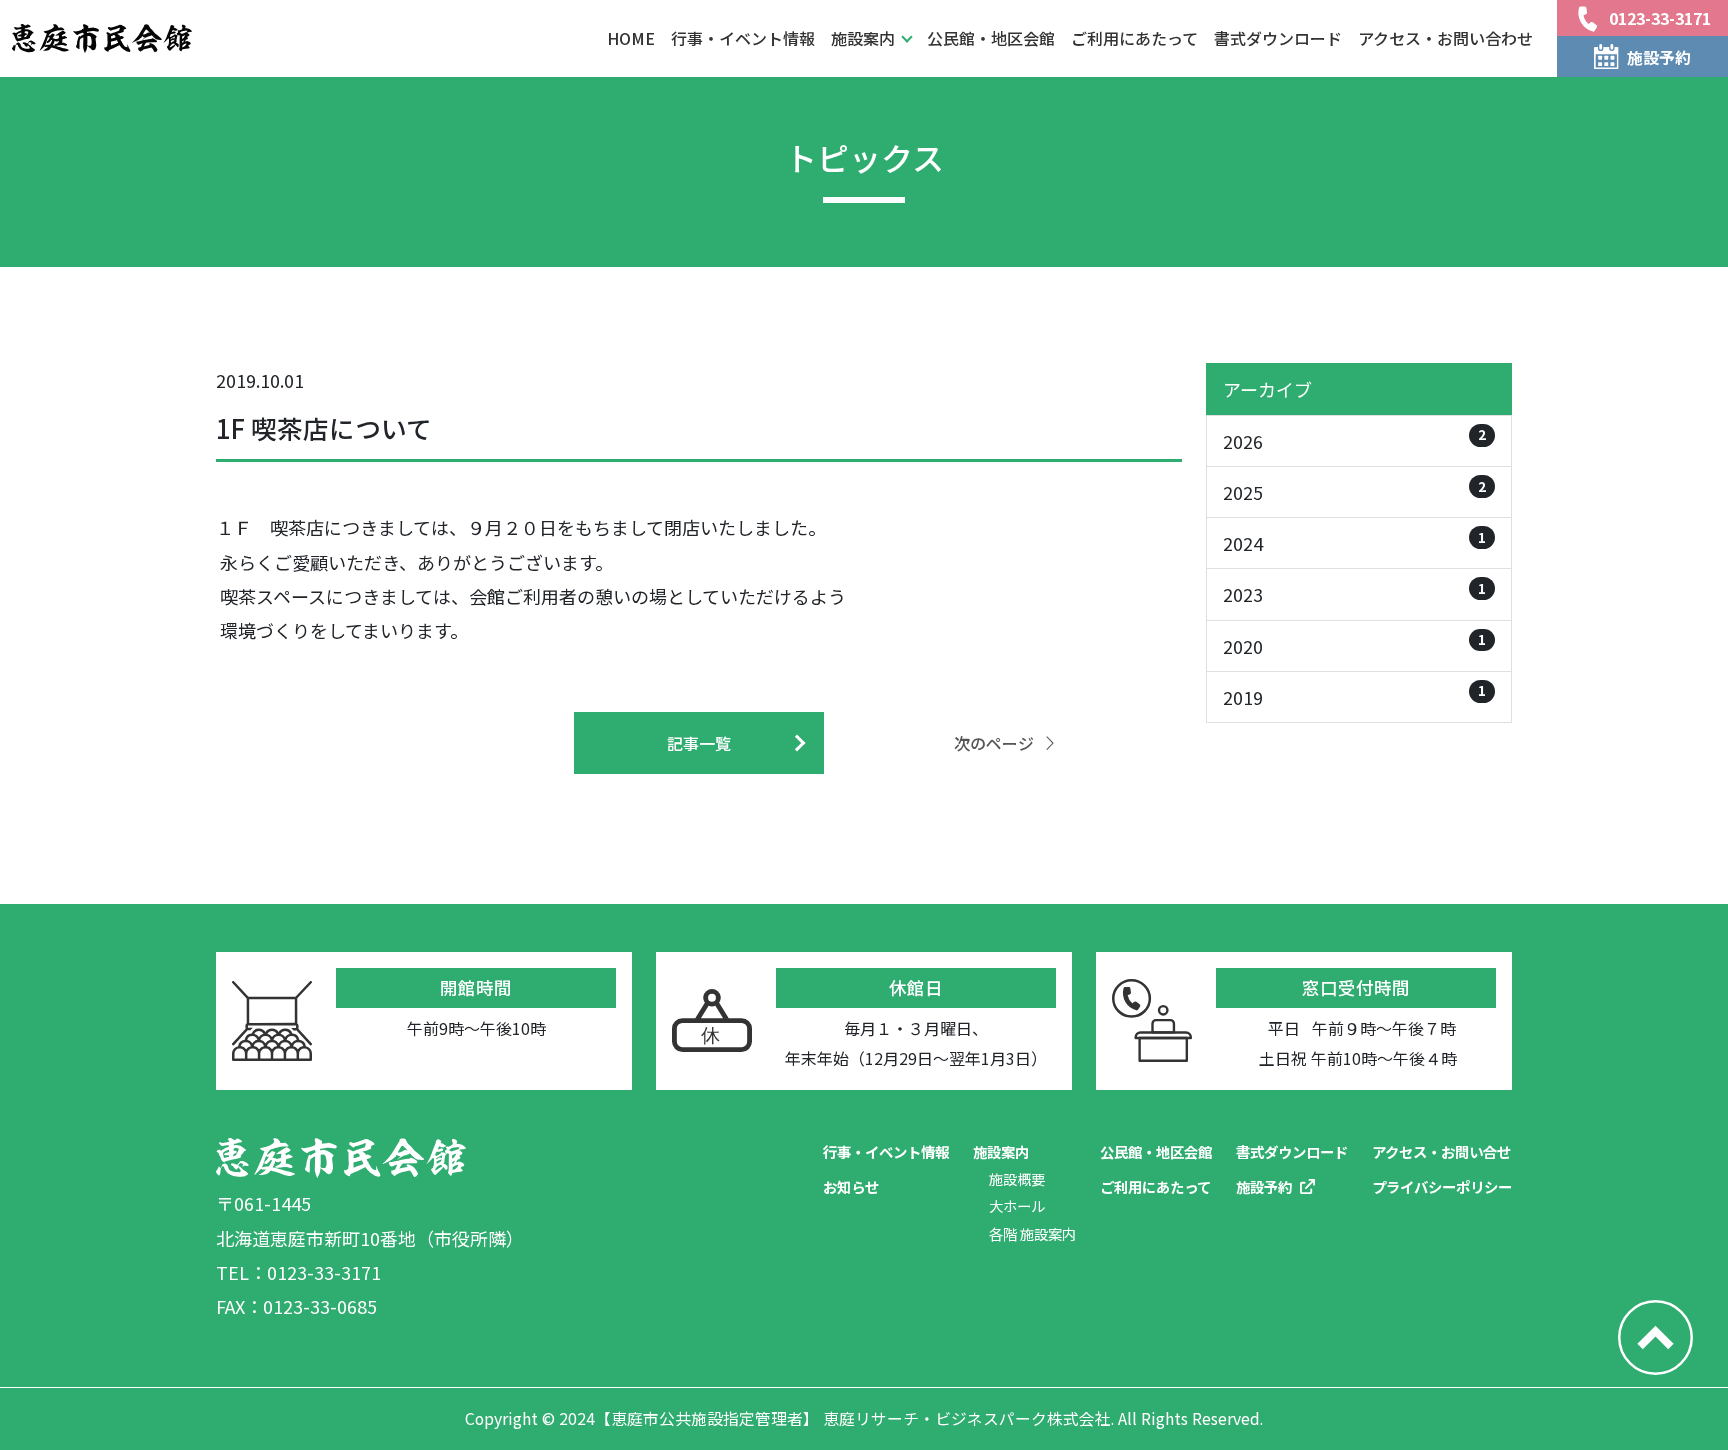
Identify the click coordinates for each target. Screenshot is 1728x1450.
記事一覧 (699, 743)
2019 (1354, 694)
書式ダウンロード (1278, 38)
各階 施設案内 (1032, 1233)
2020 (1354, 643)
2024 (1354, 541)
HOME (631, 38)
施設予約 (1264, 1186)
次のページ (994, 743)
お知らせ (851, 1186)
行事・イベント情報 (743, 38)
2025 (1354, 490)
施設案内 (1001, 1151)
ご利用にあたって (1134, 38)
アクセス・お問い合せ (1441, 1151)
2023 (1354, 592)
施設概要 (1017, 1178)
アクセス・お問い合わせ (1445, 38)
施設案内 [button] (863, 38)
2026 (1354, 438)
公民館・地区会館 (991, 38)
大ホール (1017, 1205)
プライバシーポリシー (1442, 1186)
